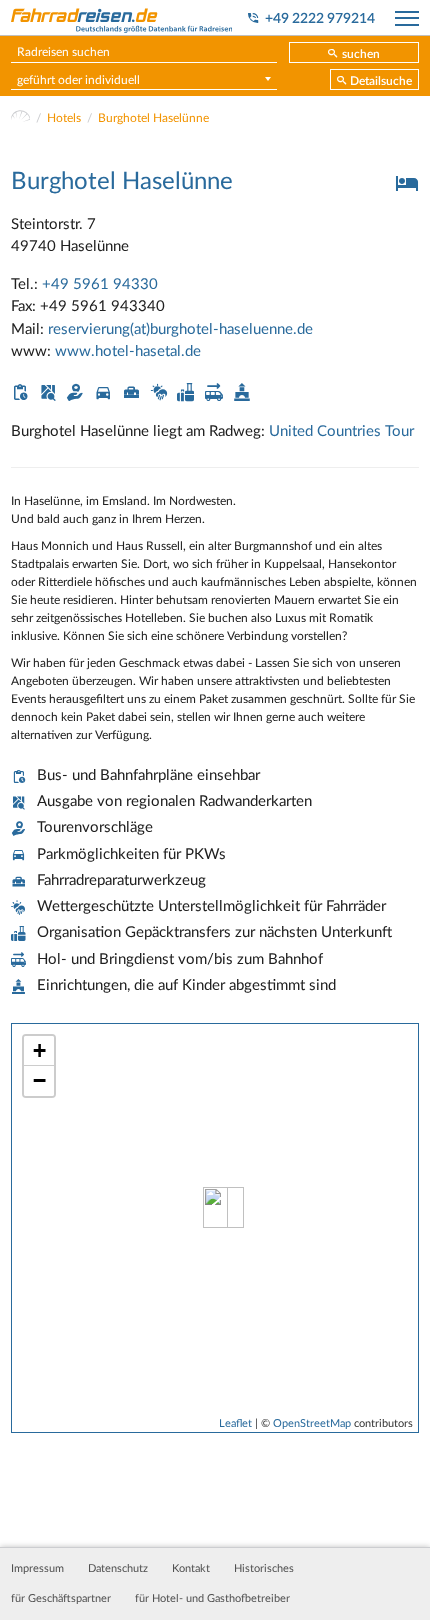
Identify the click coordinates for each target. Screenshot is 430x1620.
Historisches (264, 1569)
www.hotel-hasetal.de (128, 351)
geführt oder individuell (78, 80)
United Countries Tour (341, 431)
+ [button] (39, 1050)
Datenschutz (118, 1569)
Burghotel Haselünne (153, 118)
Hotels (64, 118)
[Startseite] (20, 118)
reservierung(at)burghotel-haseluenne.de (180, 329)
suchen (361, 54)
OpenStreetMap (312, 1423)
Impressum (37, 1569)
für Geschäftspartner (61, 1599)
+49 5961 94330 (100, 284)
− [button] (39, 1080)
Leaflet (235, 1423)
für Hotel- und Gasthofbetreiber (212, 1599)
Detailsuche (381, 81)
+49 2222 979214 (320, 19)
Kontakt (191, 1569)
